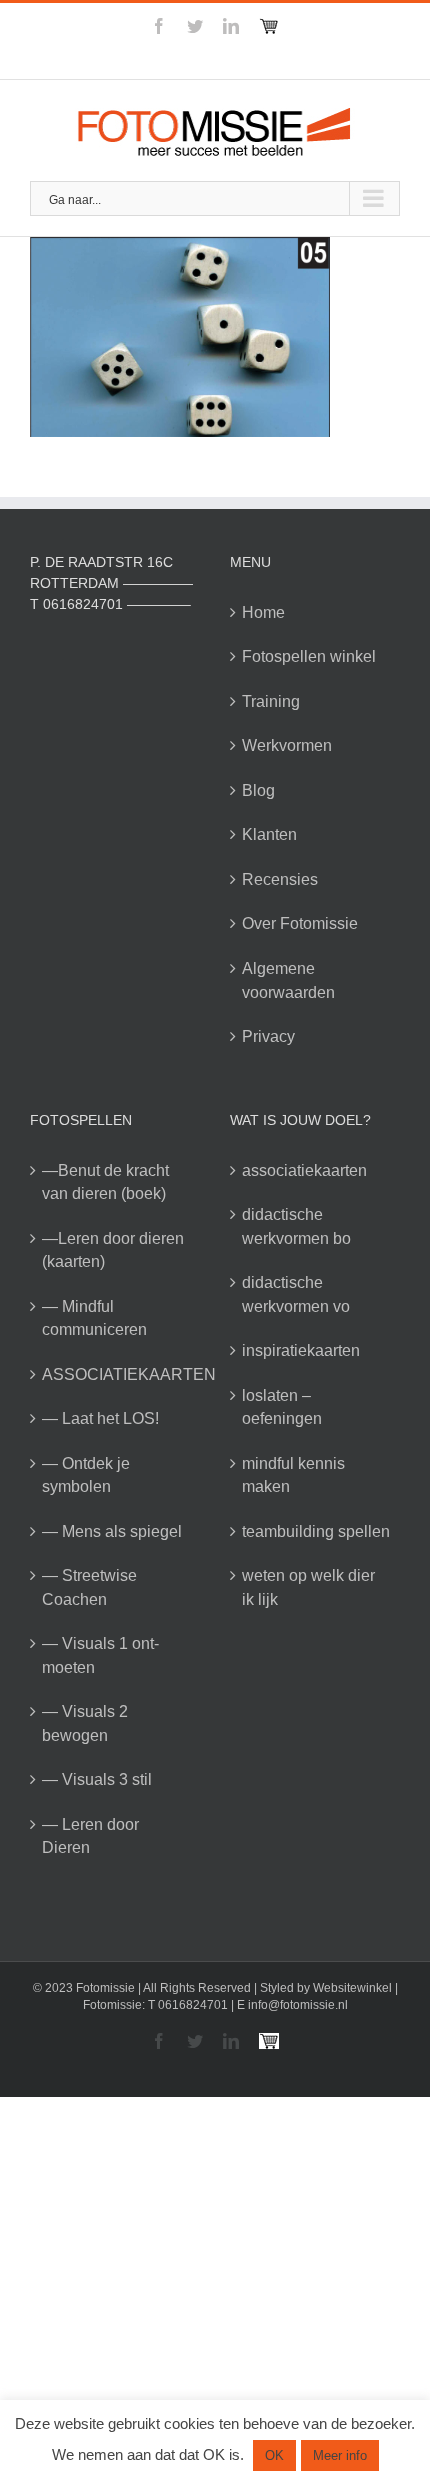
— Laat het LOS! (100, 1418)
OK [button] (274, 2455)
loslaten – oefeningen (282, 1407)
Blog (258, 790)
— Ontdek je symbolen (86, 1475)
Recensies (280, 879)
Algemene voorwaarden (288, 980)
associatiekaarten (304, 1170)
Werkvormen (287, 745)
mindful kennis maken (293, 1475)
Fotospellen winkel (309, 656)
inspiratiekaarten (301, 1350)
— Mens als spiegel (112, 1531)
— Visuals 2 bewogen (85, 1723)
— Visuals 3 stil (97, 1779)
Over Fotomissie (300, 923)
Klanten (269, 834)
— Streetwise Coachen (89, 1587)
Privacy (268, 1036)
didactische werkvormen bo (296, 1226)
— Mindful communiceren (94, 1318)
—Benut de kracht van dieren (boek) (105, 1182)
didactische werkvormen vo (296, 1294)
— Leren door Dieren (90, 1836)
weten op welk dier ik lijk (308, 1587)
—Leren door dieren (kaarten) (113, 1250)
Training (271, 701)
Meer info (340, 2455)
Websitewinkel (352, 1988)
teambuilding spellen (316, 1531)
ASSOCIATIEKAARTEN (116, 1374)
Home (263, 612)
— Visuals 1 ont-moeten (100, 1655)
